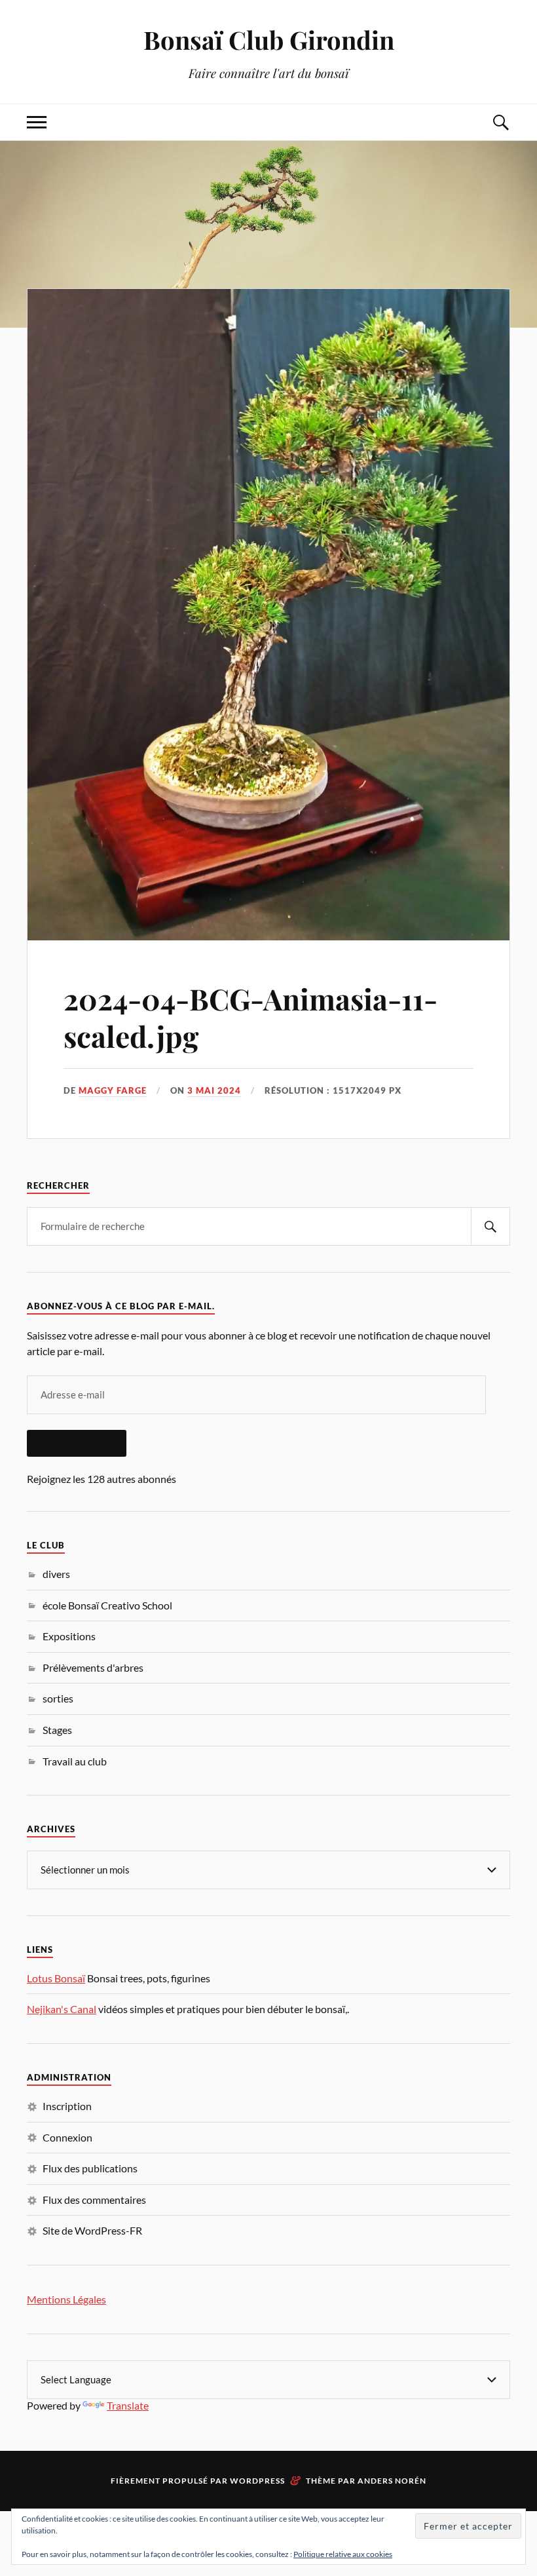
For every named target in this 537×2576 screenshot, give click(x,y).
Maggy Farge (113, 1090)
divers (56, 1574)
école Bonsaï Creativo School (107, 1605)
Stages (57, 1730)
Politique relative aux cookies (343, 2554)
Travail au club (75, 1761)
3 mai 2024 (214, 1090)
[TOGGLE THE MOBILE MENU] (37, 122)
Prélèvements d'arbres (93, 1667)
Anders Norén (392, 2481)
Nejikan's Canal (62, 2009)
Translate (128, 2405)
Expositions (69, 1636)
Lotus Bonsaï (56, 1978)
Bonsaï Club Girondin (269, 40)
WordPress (257, 2481)
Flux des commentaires (94, 2200)
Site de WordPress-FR (92, 2230)
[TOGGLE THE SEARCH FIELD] (500, 122)
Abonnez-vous (77, 1443)
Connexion (67, 2137)
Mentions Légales (66, 2299)
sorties (58, 1698)
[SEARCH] (491, 1226)
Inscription (67, 2106)
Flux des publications (90, 2168)
